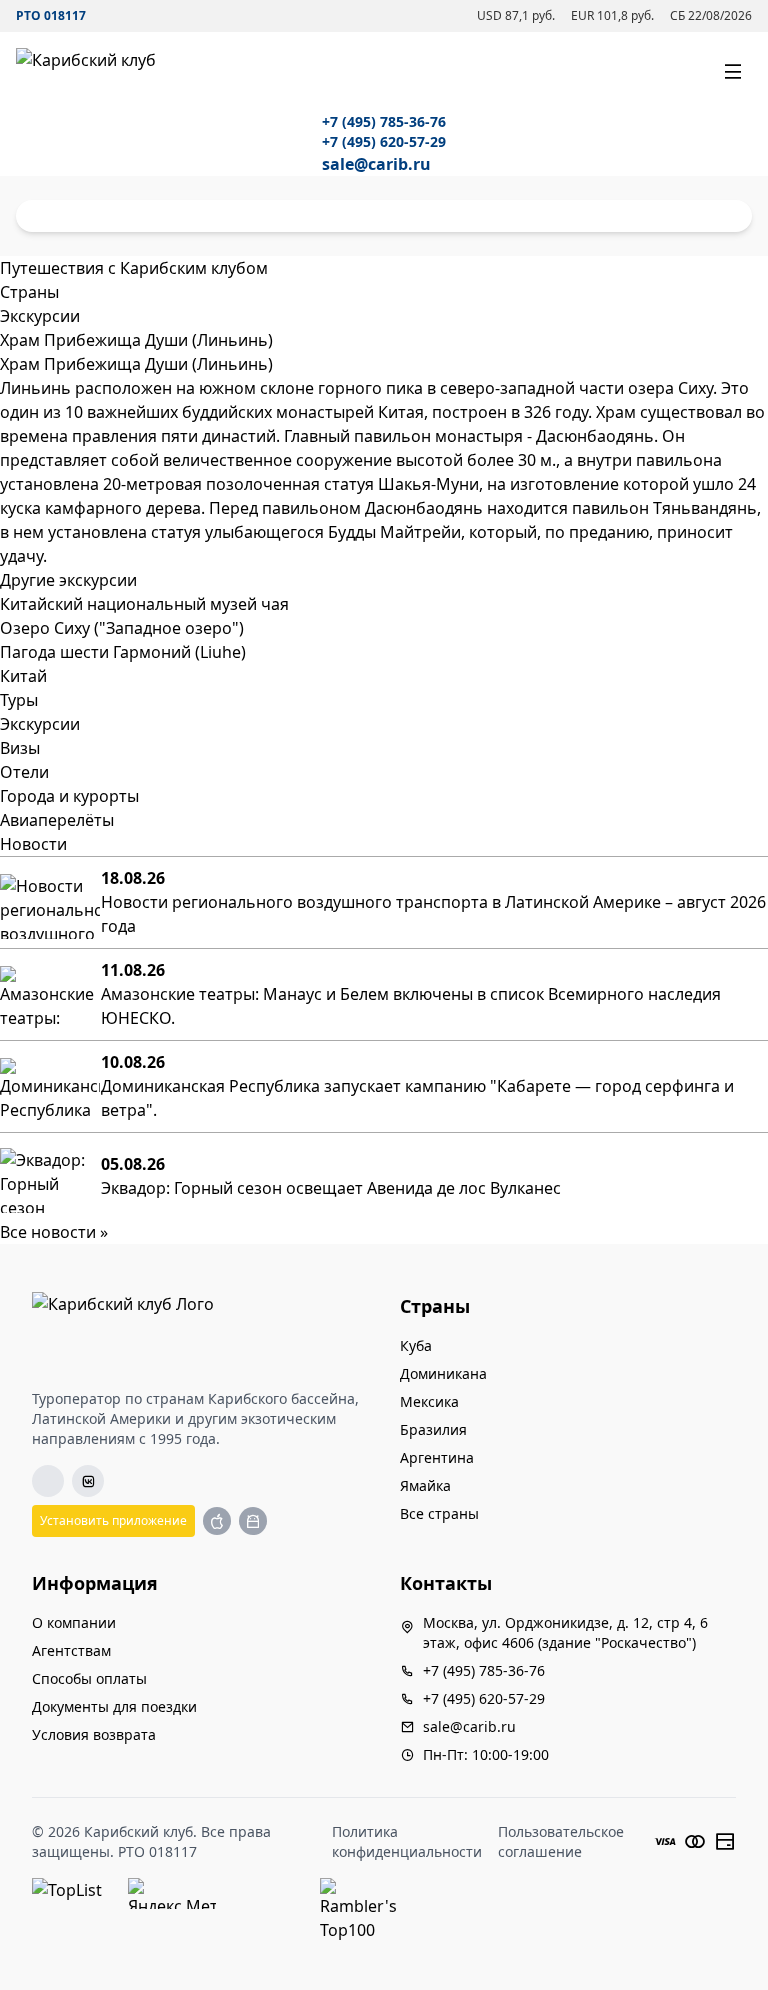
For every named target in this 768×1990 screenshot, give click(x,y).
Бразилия (433, 1429)
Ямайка (425, 1485)
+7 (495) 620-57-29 (384, 141)
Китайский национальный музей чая (144, 604)
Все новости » (54, 1232)
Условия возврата (94, 1734)
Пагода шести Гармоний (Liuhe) (123, 652)
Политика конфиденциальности (407, 1841)
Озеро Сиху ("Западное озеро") (122, 628)
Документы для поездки (114, 1706)
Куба (416, 1345)
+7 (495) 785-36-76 (384, 121)
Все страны (439, 1513)
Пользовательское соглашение (561, 1841)
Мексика (429, 1401)
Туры (19, 700)
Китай (23, 676)
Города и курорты (69, 796)
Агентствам (71, 1650)
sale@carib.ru (376, 164)
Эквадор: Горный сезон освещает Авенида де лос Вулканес (331, 1188)
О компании (74, 1622)
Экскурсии (40, 724)
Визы (20, 748)
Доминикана (443, 1373)
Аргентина (437, 1457)
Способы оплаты (89, 1678)
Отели (24, 772)
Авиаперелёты (57, 820)
